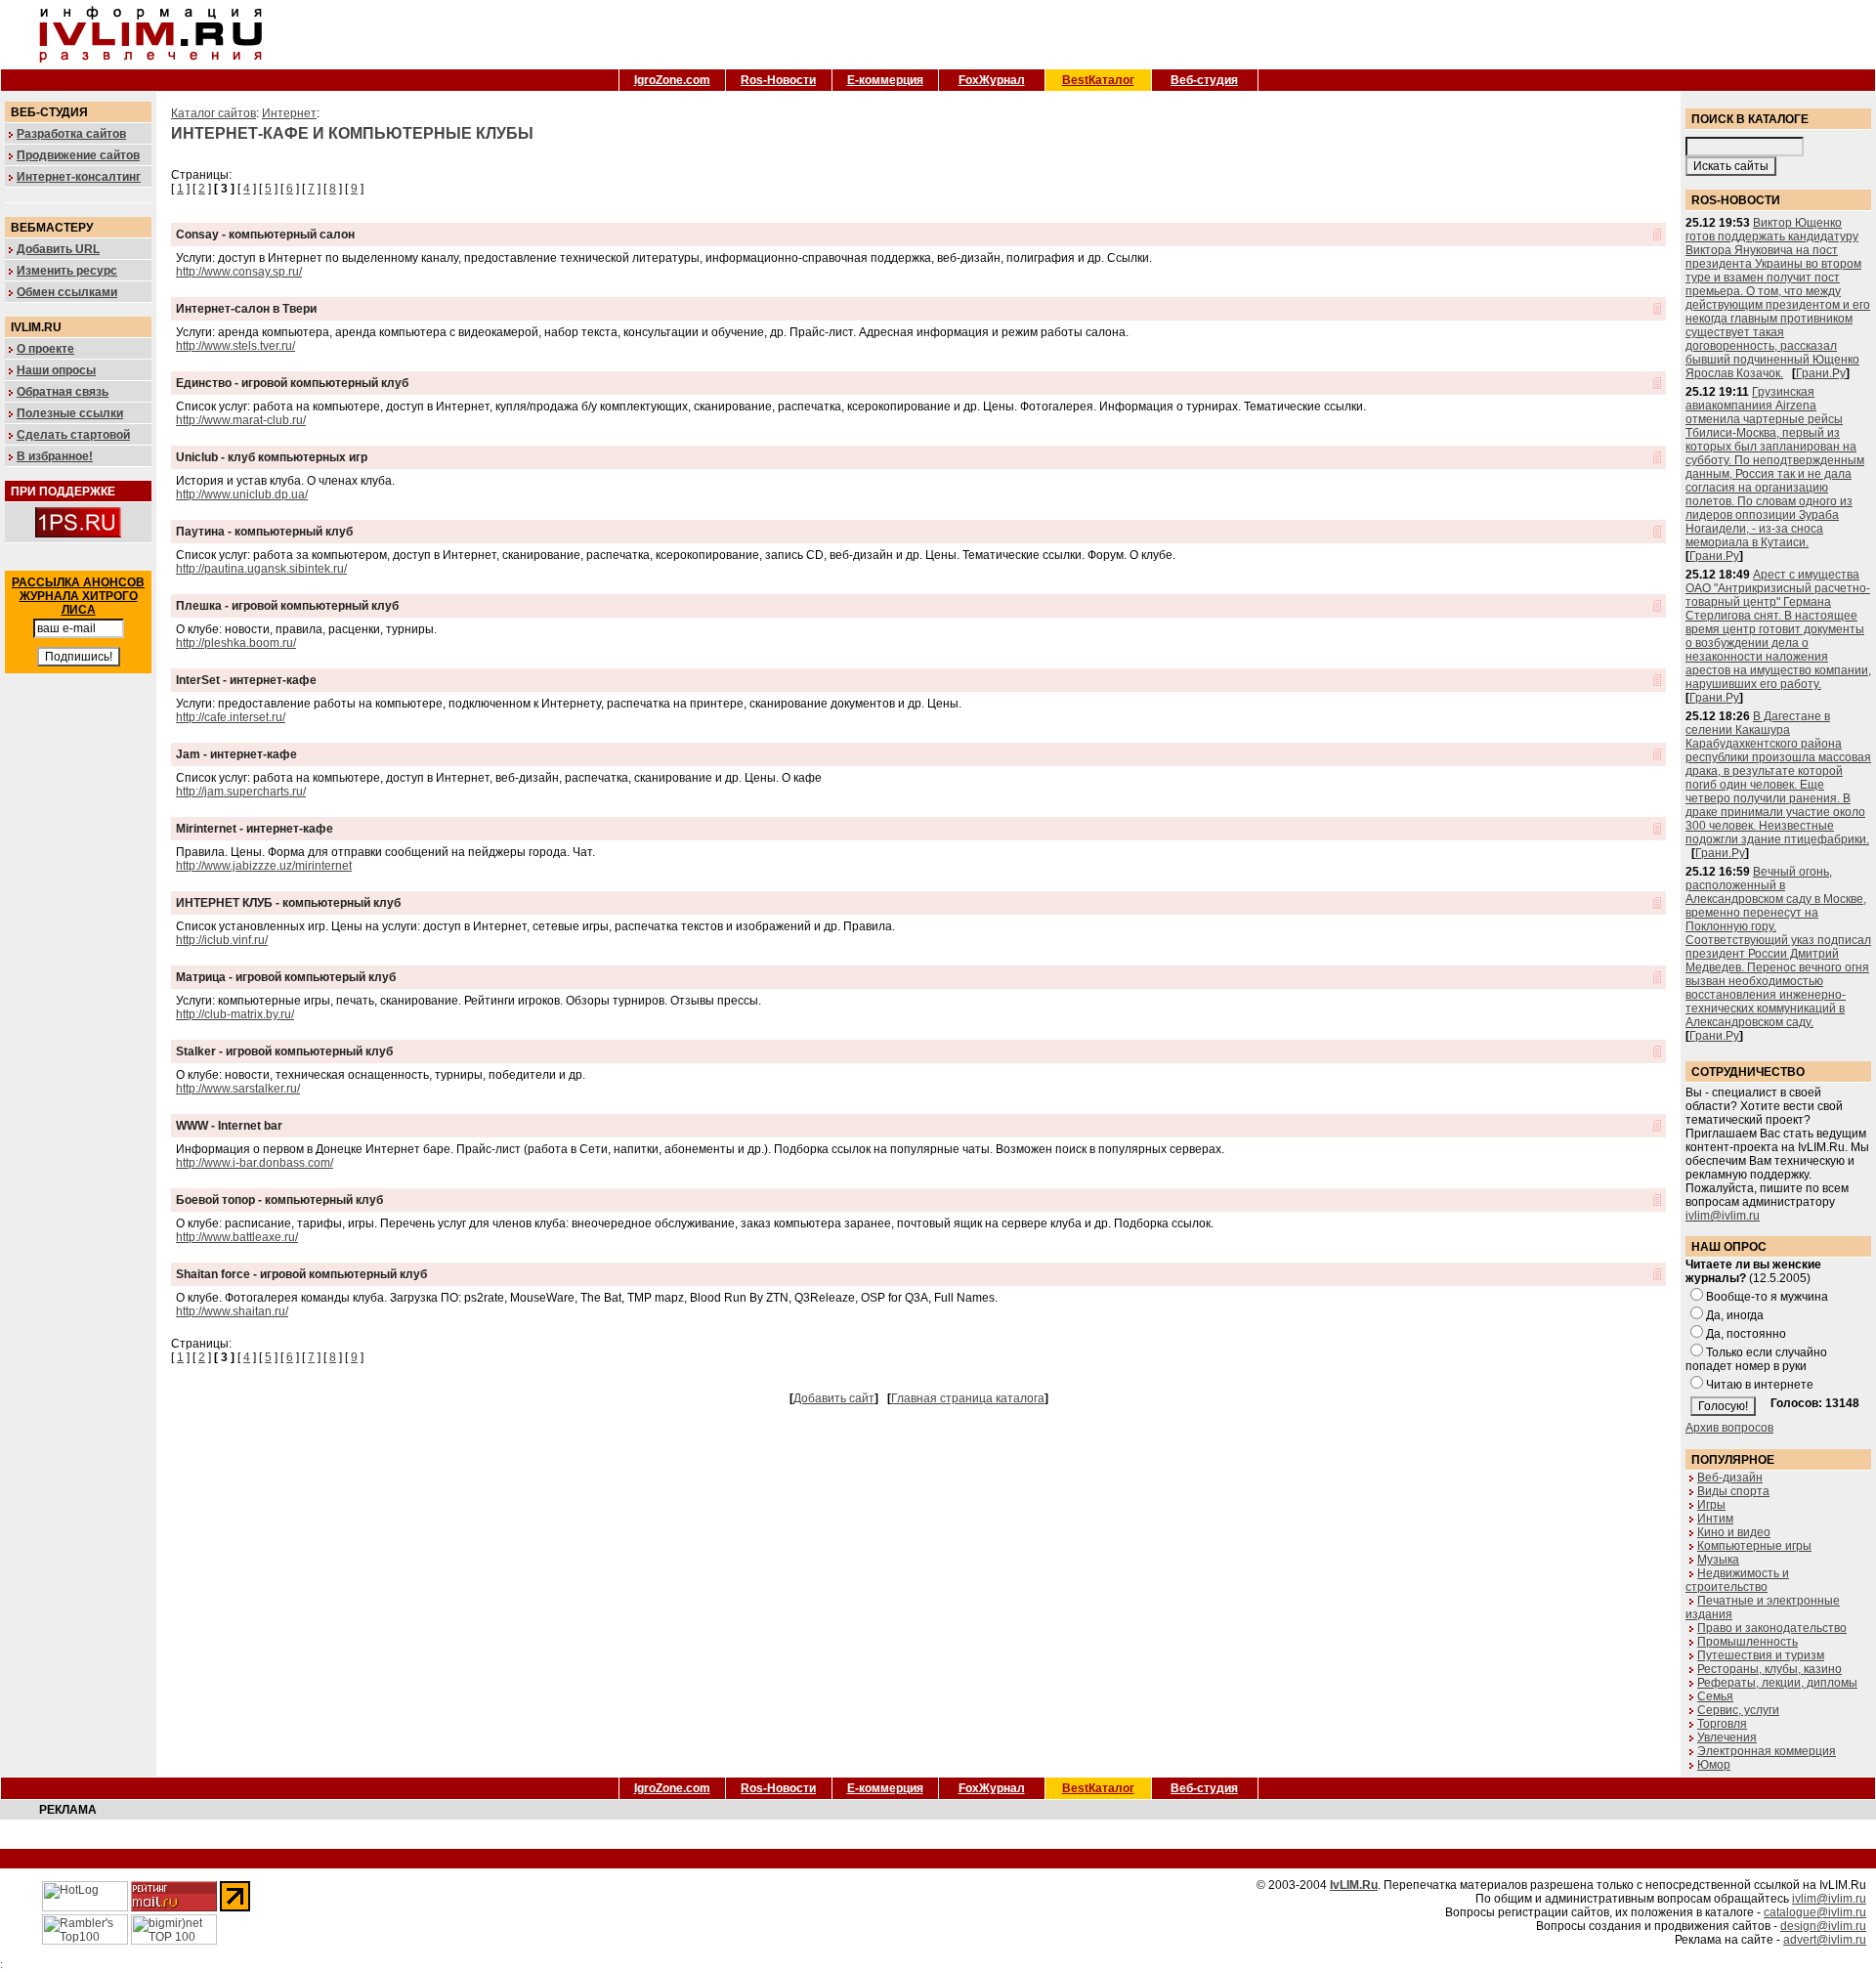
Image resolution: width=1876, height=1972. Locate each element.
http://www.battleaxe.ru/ (237, 1237)
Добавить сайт (834, 1398)
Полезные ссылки (70, 413)
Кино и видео (1734, 1532)
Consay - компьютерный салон (265, 235)
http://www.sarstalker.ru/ (238, 1089)
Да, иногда (1735, 1315)
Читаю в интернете (1760, 1385)
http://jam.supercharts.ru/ (241, 792)
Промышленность (1748, 1642)
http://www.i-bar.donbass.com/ (255, 1163)
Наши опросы (56, 370)
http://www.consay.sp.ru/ (239, 272)
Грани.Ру (1821, 373)
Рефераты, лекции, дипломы (1777, 1683)
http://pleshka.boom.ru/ (236, 643)
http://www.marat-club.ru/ (241, 420)
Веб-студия (1204, 80)
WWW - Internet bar (229, 1126)
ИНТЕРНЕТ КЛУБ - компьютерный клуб (288, 903)
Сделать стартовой (73, 435)
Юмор (1714, 1765)
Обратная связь (63, 392)
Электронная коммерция (1767, 1751)
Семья (1715, 1696)
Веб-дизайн (1730, 1478)
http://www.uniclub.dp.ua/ (242, 494)
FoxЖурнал (992, 80)
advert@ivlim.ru (1825, 1940)
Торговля (1722, 1724)
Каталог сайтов (213, 113)
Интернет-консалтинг (79, 177)
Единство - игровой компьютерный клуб (292, 383)
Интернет (289, 113)
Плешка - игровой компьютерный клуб (287, 606)
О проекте (45, 349)
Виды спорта (1733, 1491)
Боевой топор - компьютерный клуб (279, 1200)
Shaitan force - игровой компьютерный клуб (301, 1274)
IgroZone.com (672, 80)
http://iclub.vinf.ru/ (222, 940)
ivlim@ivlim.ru (1723, 1216)
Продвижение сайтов (78, 155)
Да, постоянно (1746, 1334)
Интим (1715, 1519)
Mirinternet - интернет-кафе (255, 829)
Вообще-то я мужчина (1767, 1297)
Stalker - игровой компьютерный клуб (284, 1051)
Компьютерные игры (1754, 1546)
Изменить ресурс (67, 271)
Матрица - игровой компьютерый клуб (286, 977)
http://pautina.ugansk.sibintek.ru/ (261, 569)
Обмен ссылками (67, 292)
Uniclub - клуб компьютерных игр (272, 457)
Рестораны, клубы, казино (1769, 1669)
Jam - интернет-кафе (236, 754)
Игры (1711, 1505)
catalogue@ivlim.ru (1815, 1912)
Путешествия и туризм (1761, 1655)
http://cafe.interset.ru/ (231, 717)
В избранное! (55, 456)
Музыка (1718, 1560)
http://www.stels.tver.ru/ (235, 346)
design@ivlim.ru (1823, 1926)
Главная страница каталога (968, 1398)
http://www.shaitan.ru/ (232, 1311)
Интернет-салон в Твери (246, 309)
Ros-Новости (778, 80)
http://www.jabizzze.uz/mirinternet (264, 866)
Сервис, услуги (1738, 1710)
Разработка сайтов (71, 134)
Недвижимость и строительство (1737, 1580)
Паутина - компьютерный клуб (264, 532)
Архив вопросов (1729, 1428)
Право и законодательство (1772, 1628)
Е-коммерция (885, 80)
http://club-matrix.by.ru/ (235, 1014)
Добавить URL (58, 249)
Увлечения (1727, 1737)
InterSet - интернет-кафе (246, 680)
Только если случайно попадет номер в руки (1756, 1359)
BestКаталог (1098, 80)
